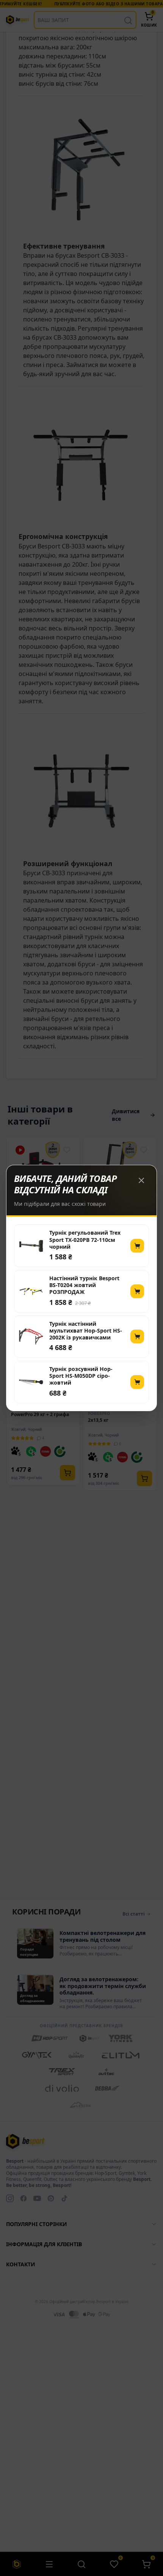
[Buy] (137, 1246)
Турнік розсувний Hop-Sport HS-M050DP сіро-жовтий (81, 1376)
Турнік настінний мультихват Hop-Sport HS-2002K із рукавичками (86, 1331)
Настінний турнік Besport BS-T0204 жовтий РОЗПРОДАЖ (84, 1285)
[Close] (141, 1180)
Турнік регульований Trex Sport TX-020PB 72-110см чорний (85, 1240)
